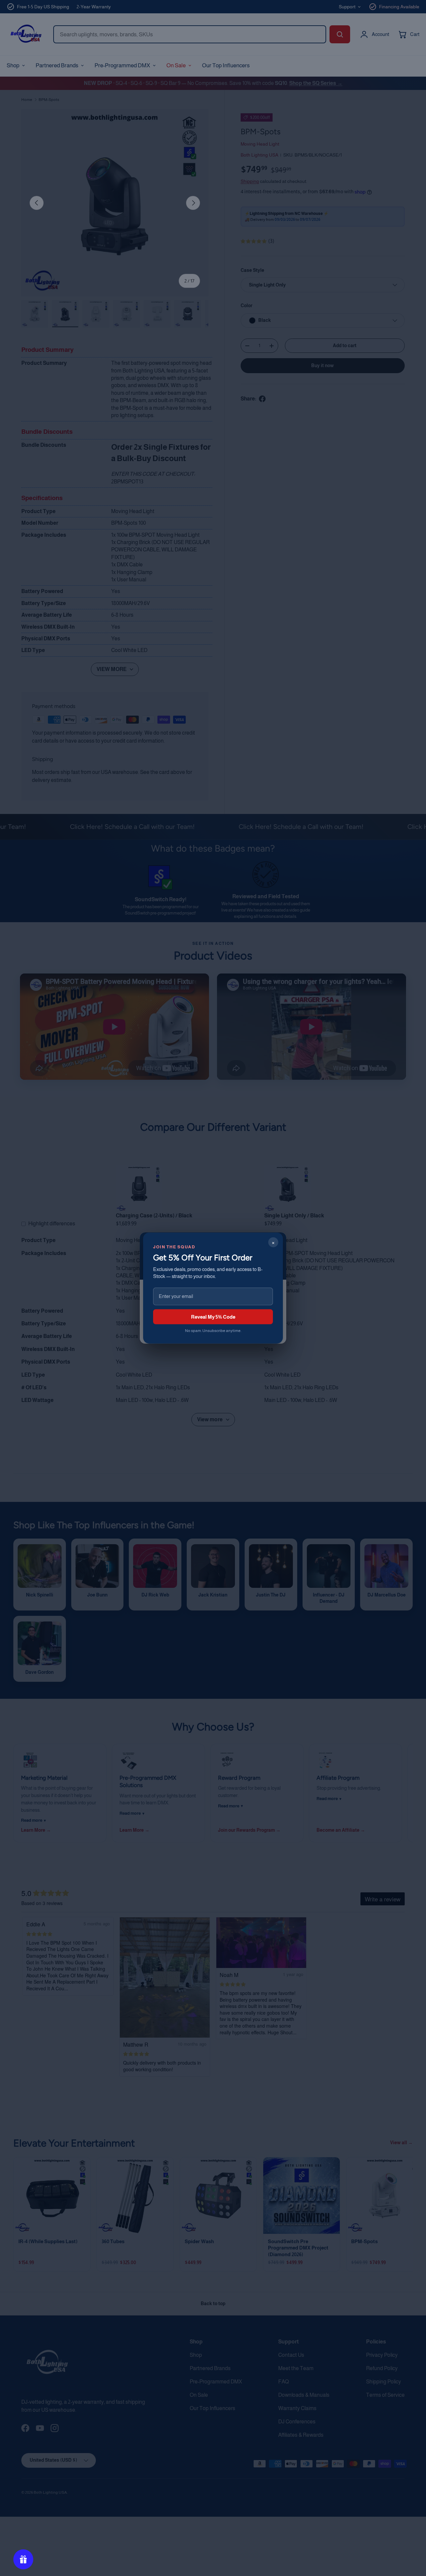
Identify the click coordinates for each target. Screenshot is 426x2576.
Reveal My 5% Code (213, 1316)
